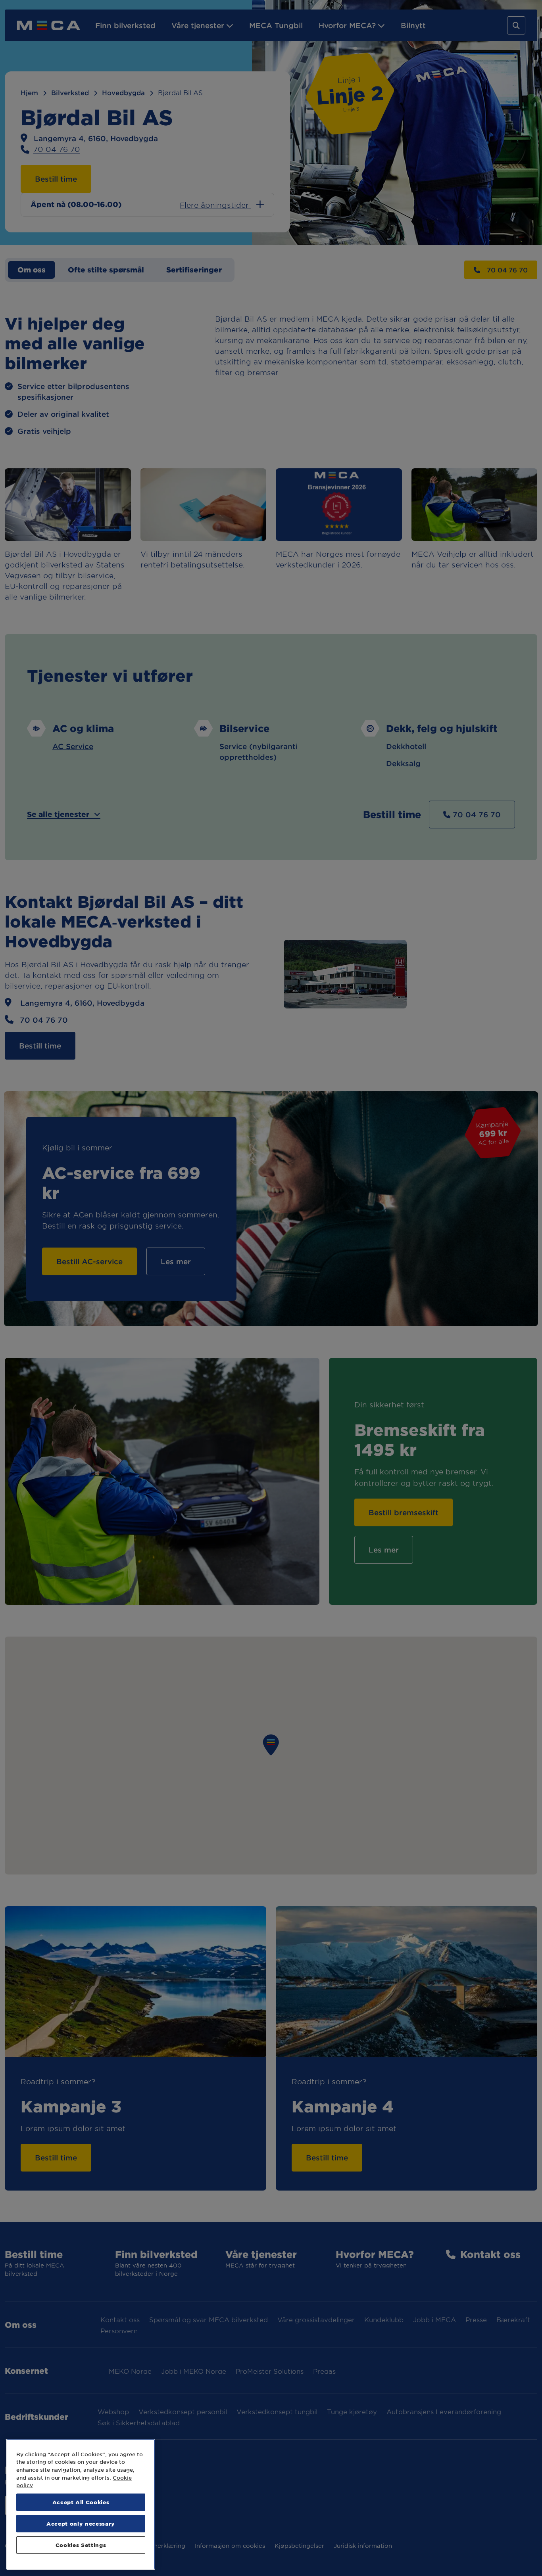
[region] (81, 2504)
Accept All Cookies (81, 2502)
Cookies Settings (81, 2545)
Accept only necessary (81, 2523)
